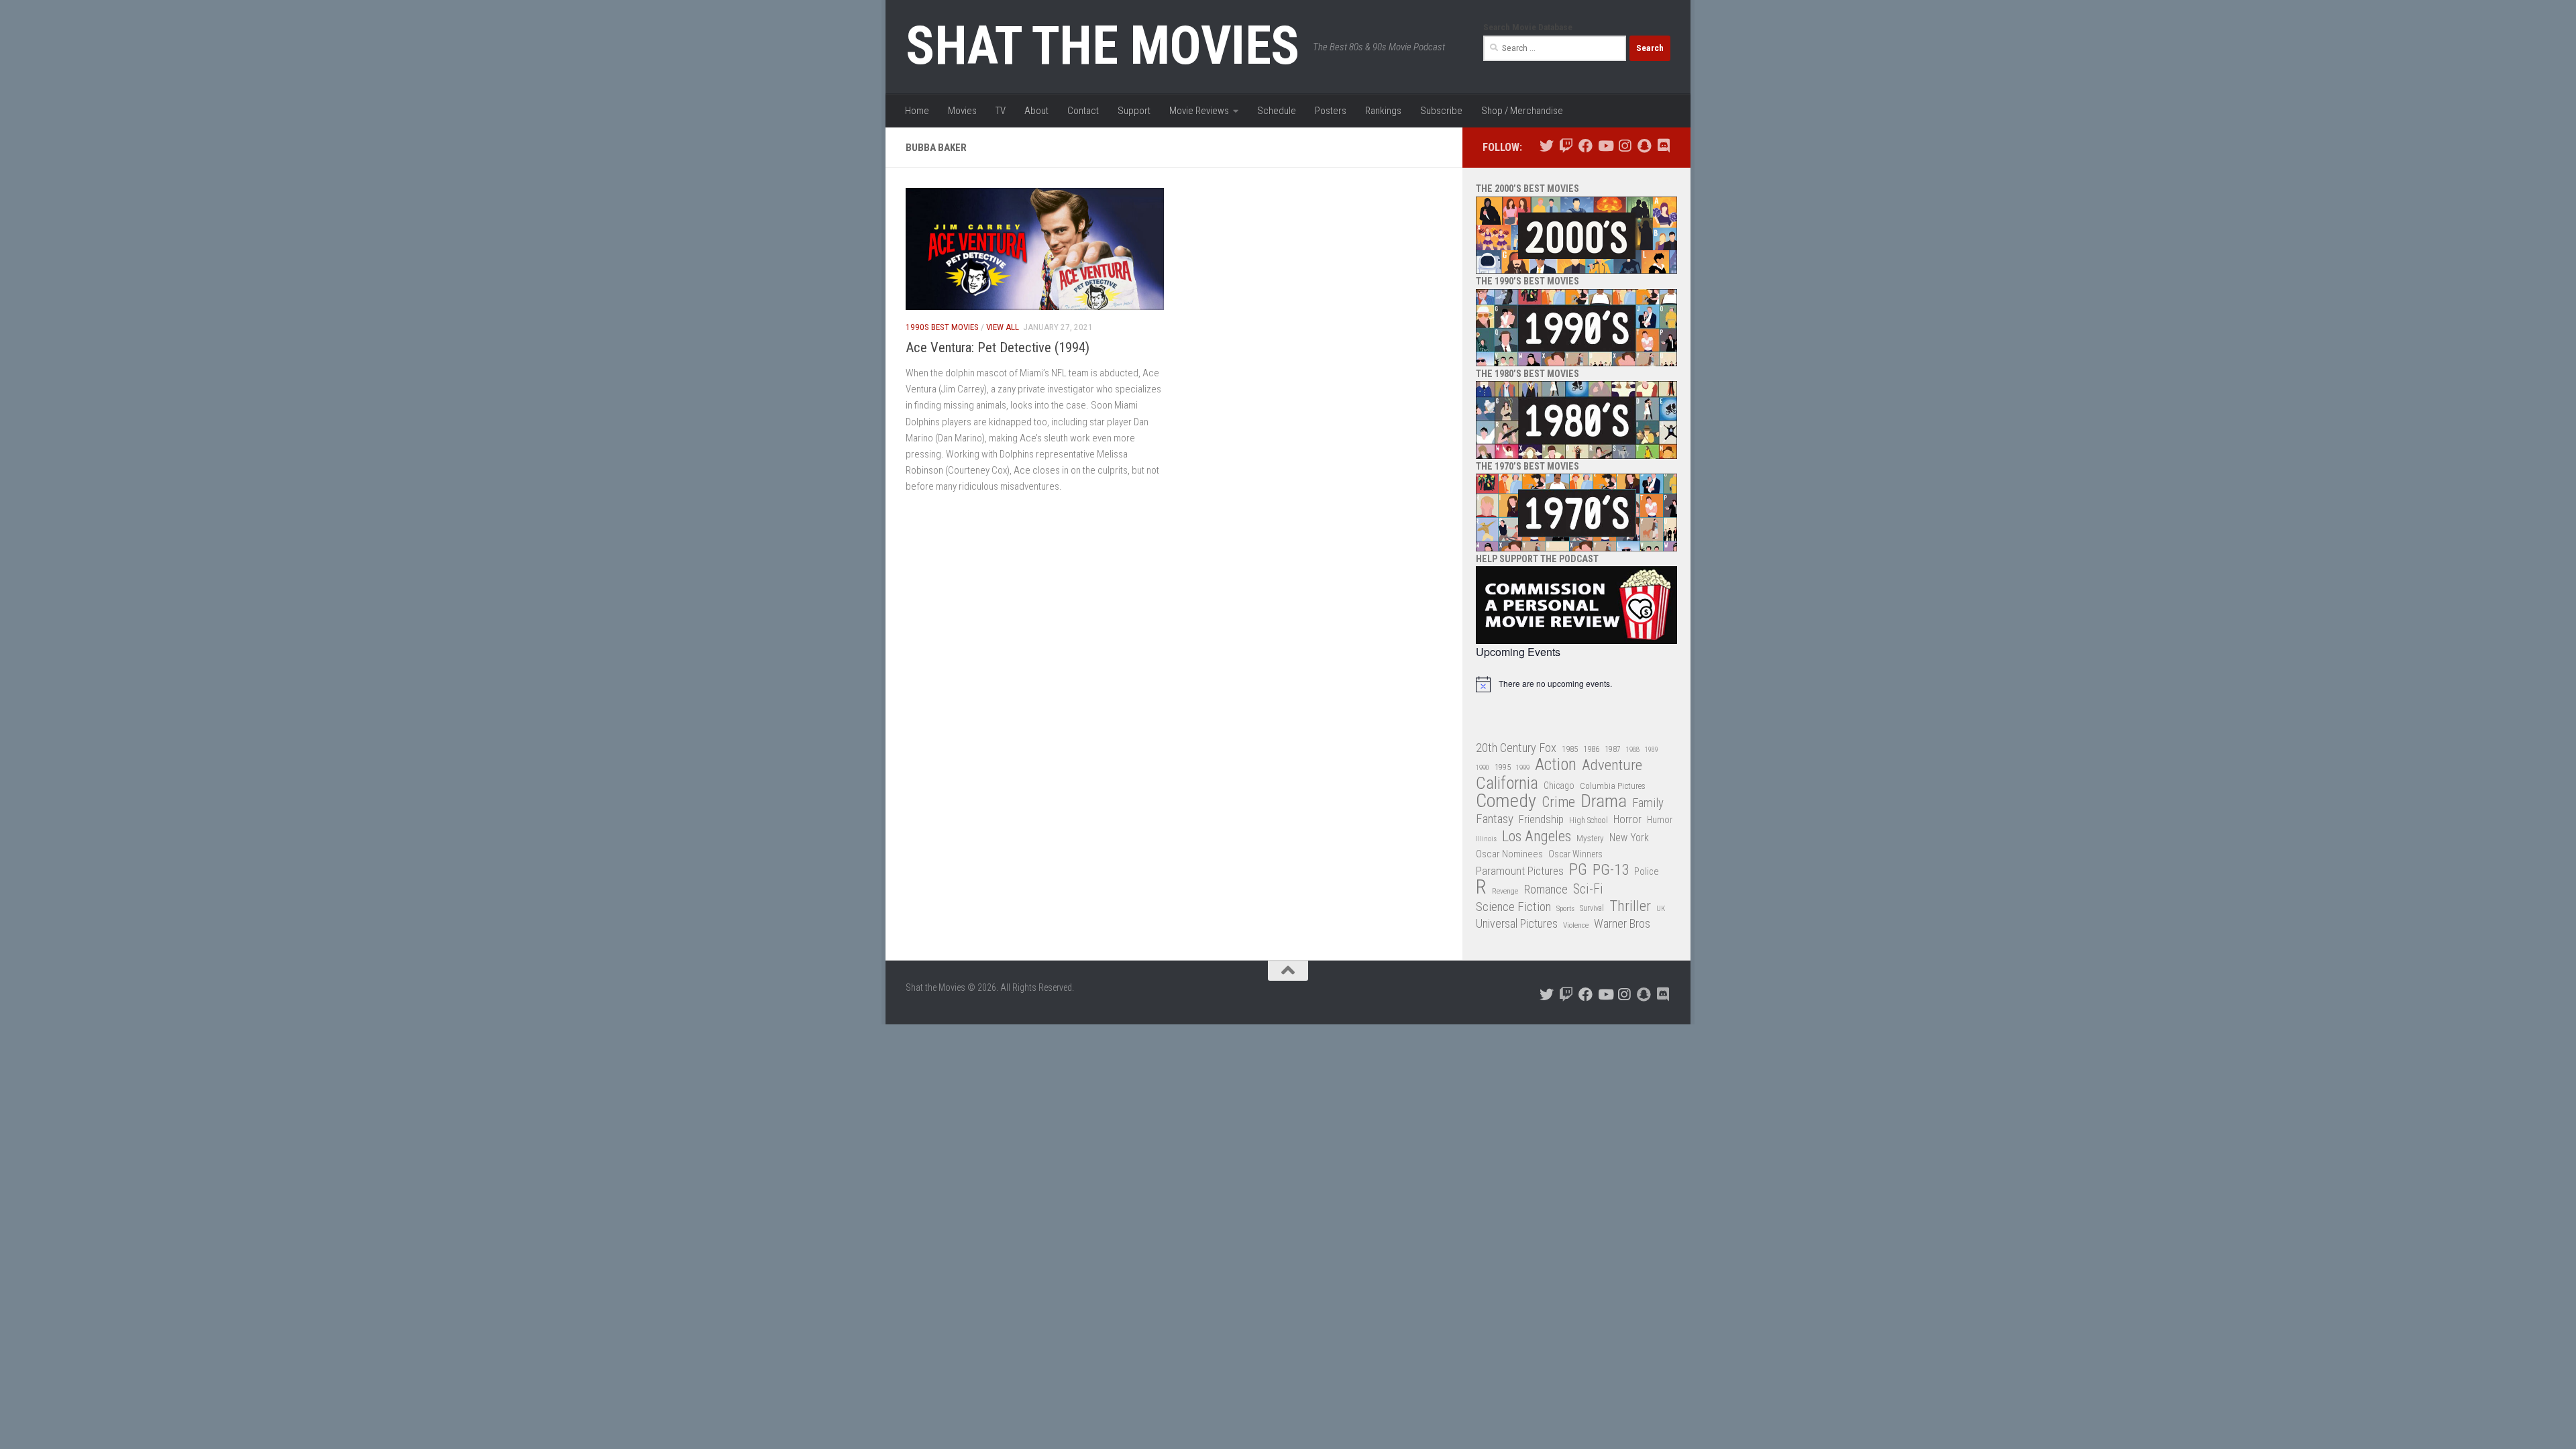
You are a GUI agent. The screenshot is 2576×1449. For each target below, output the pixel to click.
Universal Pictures (1517, 923)
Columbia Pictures (1613, 786)
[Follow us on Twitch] (1566, 146)
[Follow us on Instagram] (1624, 146)
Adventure (1612, 766)
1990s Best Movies (942, 327)
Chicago (1559, 786)
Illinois (1486, 839)
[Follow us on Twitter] (1547, 146)
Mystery (1590, 838)
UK (1661, 909)
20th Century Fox (1516, 748)
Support (1134, 111)
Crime (1558, 803)
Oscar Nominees (1509, 854)
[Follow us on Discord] (1663, 146)
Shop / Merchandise (1522, 111)
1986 (1591, 749)
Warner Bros (1622, 924)
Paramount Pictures (1520, 871)
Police (1647, 872)
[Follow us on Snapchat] (1644, 146)
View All (1003, 327)
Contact (1083, 111)
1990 (1483, 768)
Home (917, 111)
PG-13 (1611, 870)
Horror (1627, 819)
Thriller (1630, 907)
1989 (1652, 750)
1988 (1633, 750)
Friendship (1541, 819)
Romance (1546, 889)
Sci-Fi (1588, 890)
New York (1629, 838)
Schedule (1277, 111)
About (1036, 111)
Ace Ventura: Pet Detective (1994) (998, 347)
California (1507, 784)
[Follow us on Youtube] (1605, 146)
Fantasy (1495, 819)
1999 (1523, 768)
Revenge (1505, 891)
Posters (1331, 111)
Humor (1660, 820)
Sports (1565, 908)
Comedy (1506, 801)
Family (1648, 803)
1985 (1570, 749)
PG (1578, 870)
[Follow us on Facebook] (1586, 146)
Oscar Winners (1575, 854)
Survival (1592, 908)
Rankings (1383, 111)
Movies (962, 111)
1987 (1613, 749)
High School (1589, 820)
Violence (1576, 925)
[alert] (1576, 684)
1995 (1503, 767)
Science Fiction (1513, 907)
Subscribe (1441, 111)
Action (1556, 765)
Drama (1604, 801)
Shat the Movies (1103, 46)
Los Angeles (1537, 836)
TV (1001, 111)
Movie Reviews (1199, 111)
